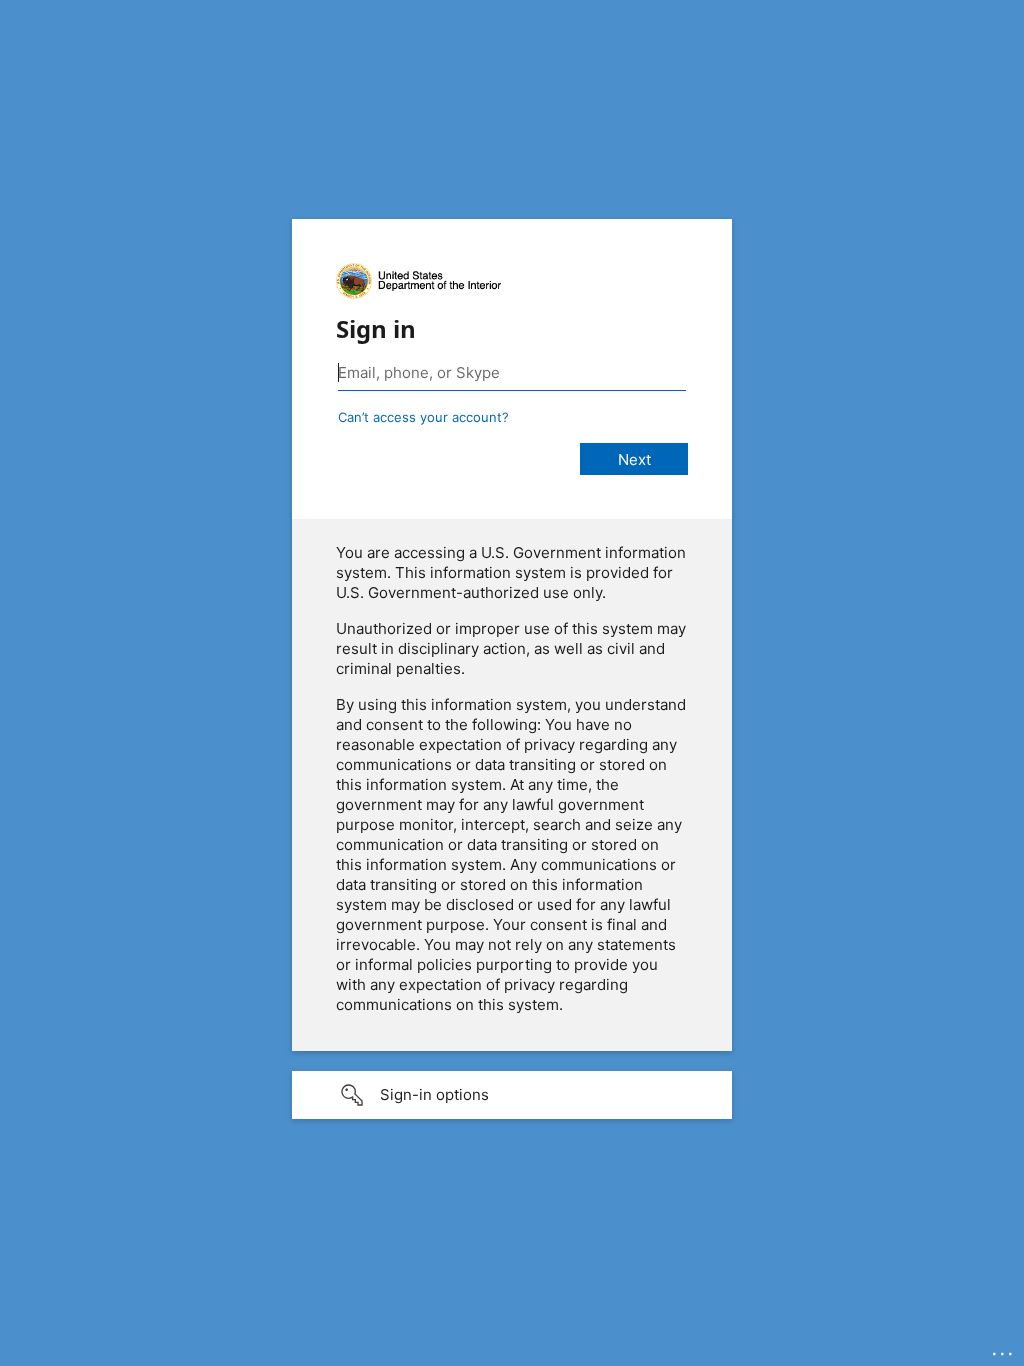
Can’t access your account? (423, 417)
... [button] (1004, 1349)
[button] (512, 1095)
